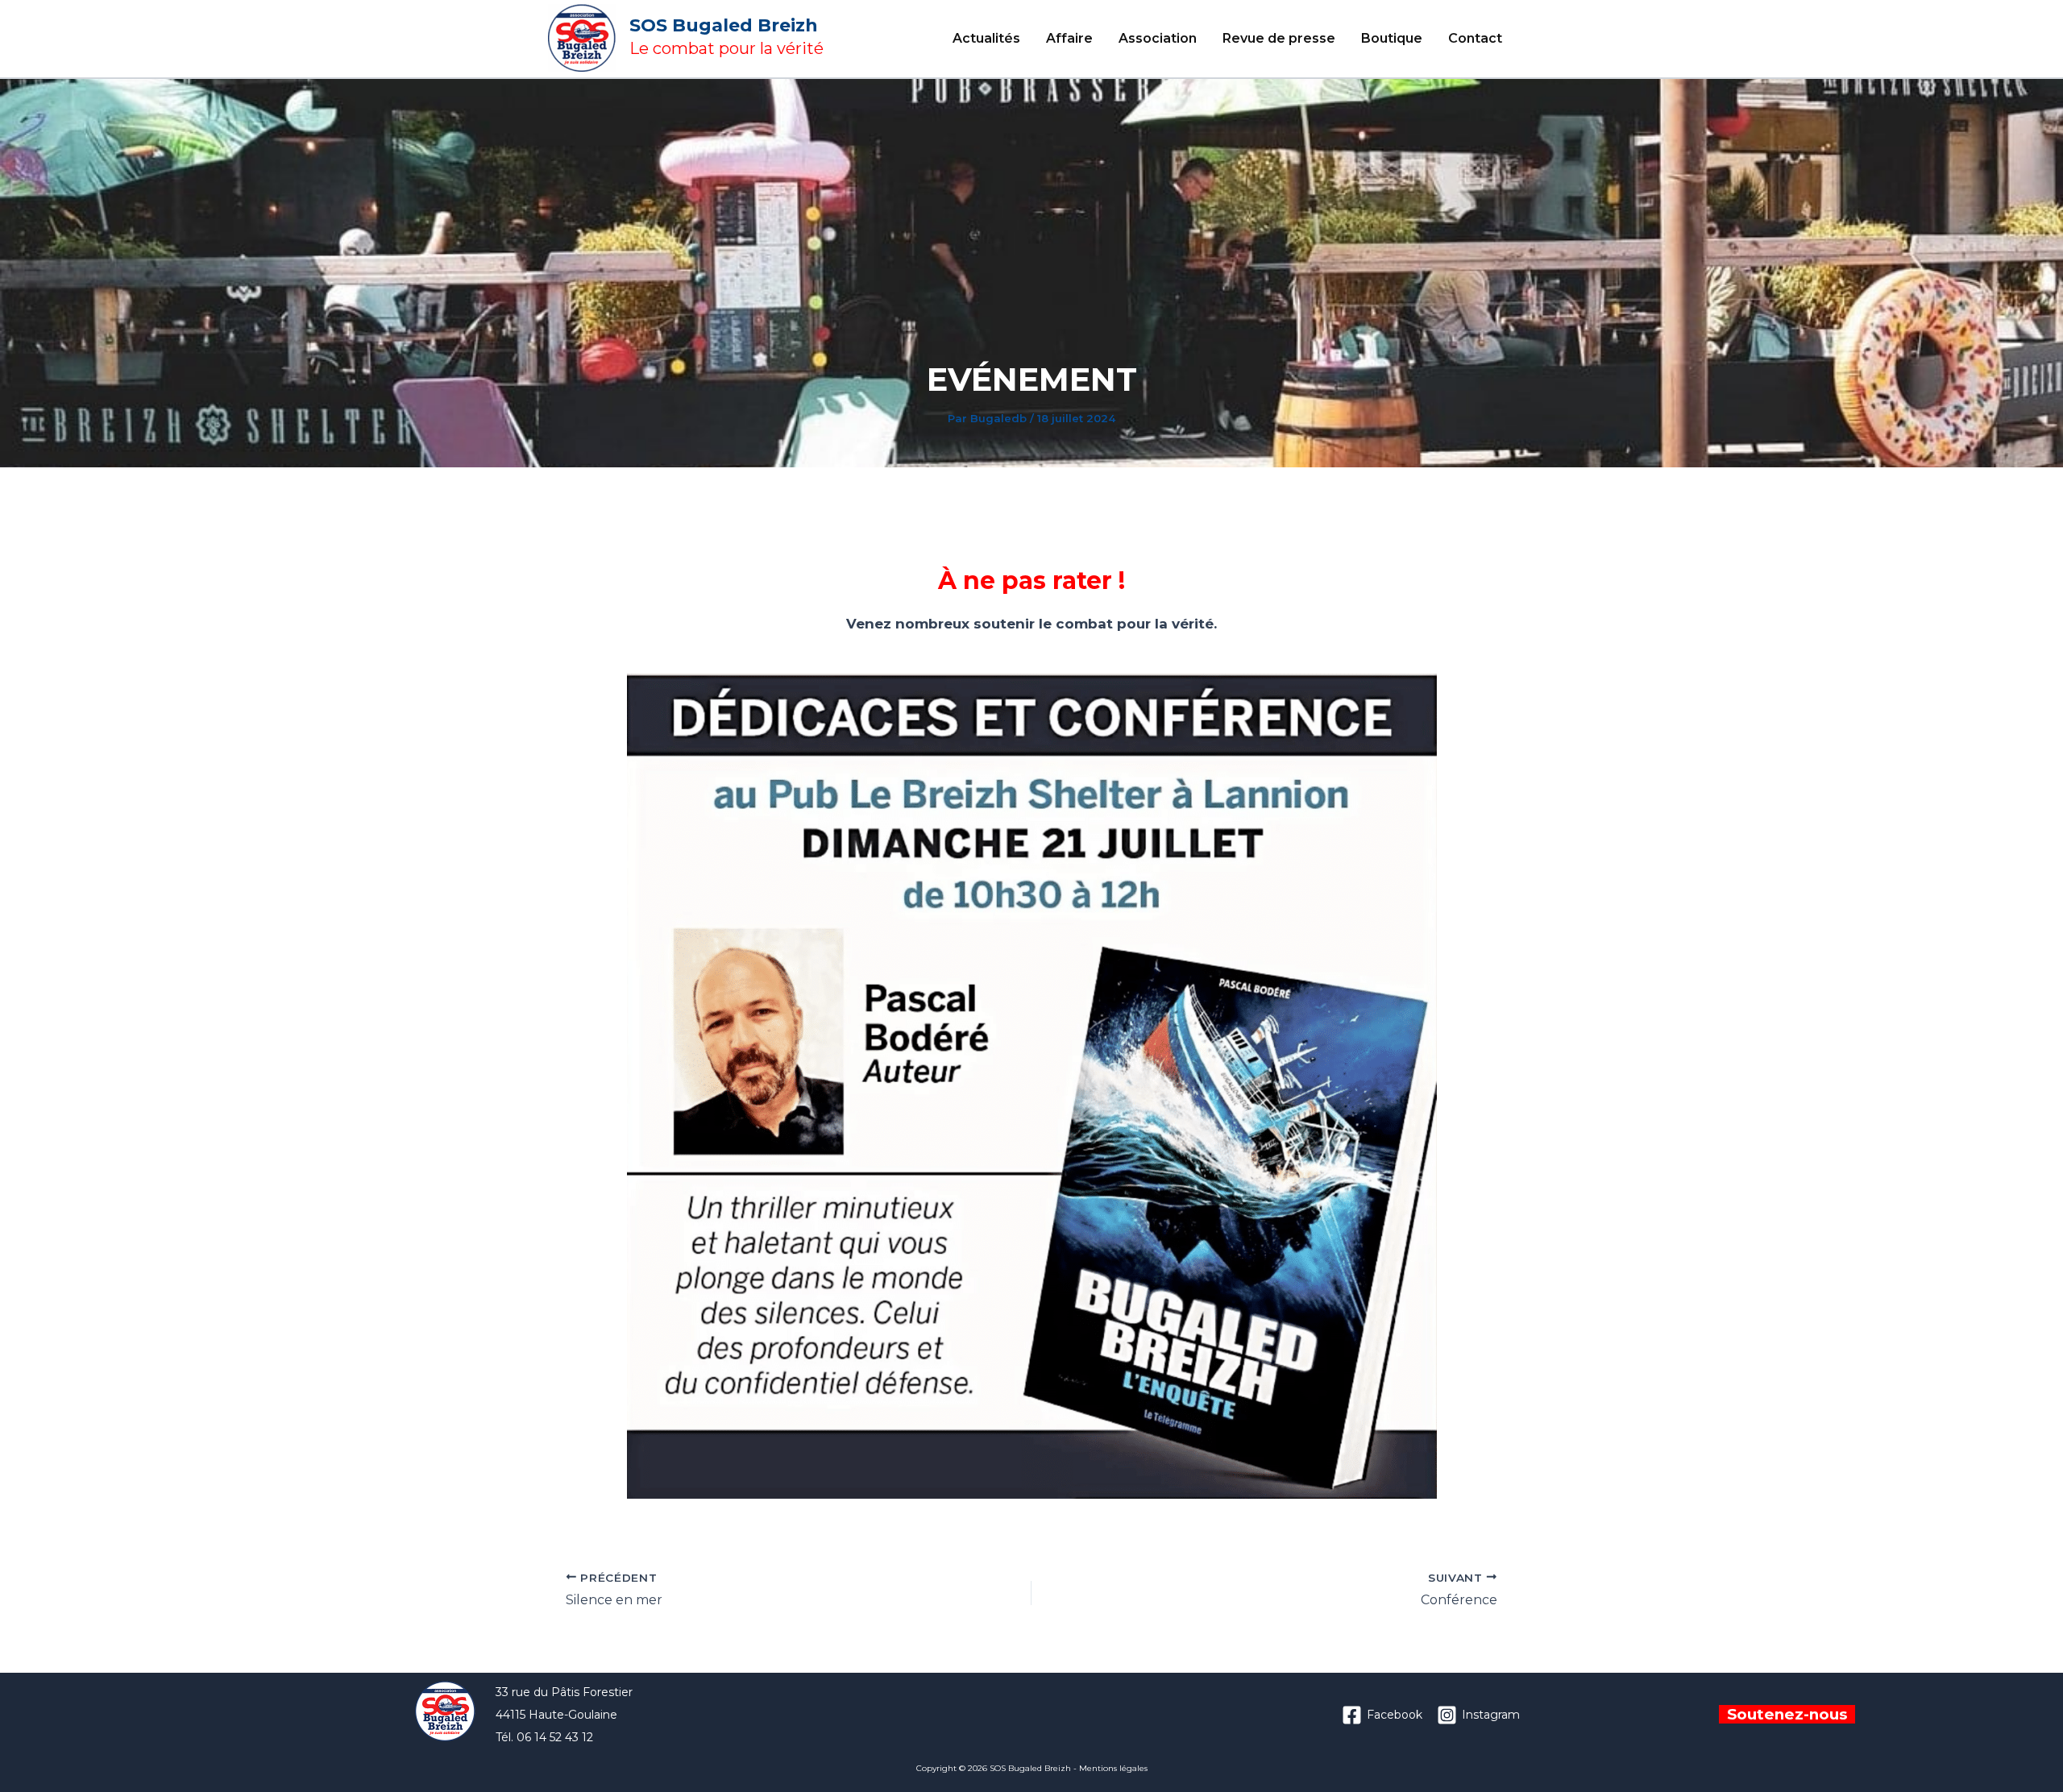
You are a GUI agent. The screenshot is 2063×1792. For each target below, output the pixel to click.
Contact (1475, 38)
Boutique (1392, 38)
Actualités (986, 38)
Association (1158, 38)
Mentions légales (1113, 1768)
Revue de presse (1279, 38)
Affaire (1069, 38)
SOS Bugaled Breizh (724, 25)
